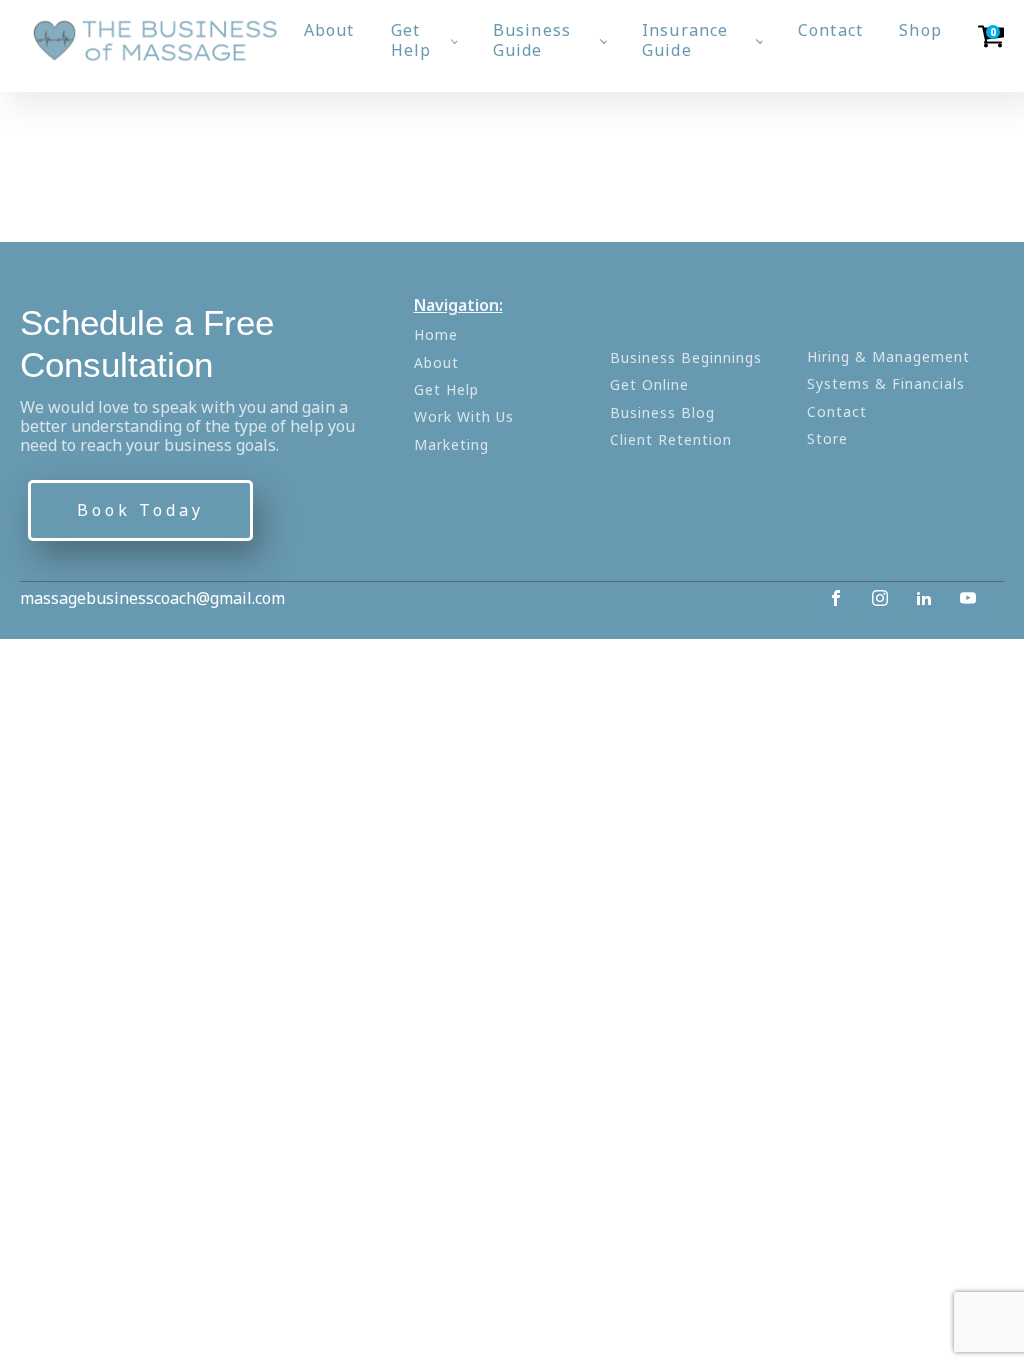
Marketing (451, 444)
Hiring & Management (888, 356)
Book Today (140, 510)
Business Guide (532, 39)
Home (436, 334)
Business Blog (662, 412)
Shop (920, 30)
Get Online (649, 384)
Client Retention (671, 439)
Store (827, 438)
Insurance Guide (685, 39)
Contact (830, 30)
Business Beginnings (686, 357)
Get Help (411, 39)
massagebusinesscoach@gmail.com (152, 598)
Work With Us (464, 416)
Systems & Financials (886, 383)
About (329, 30)
